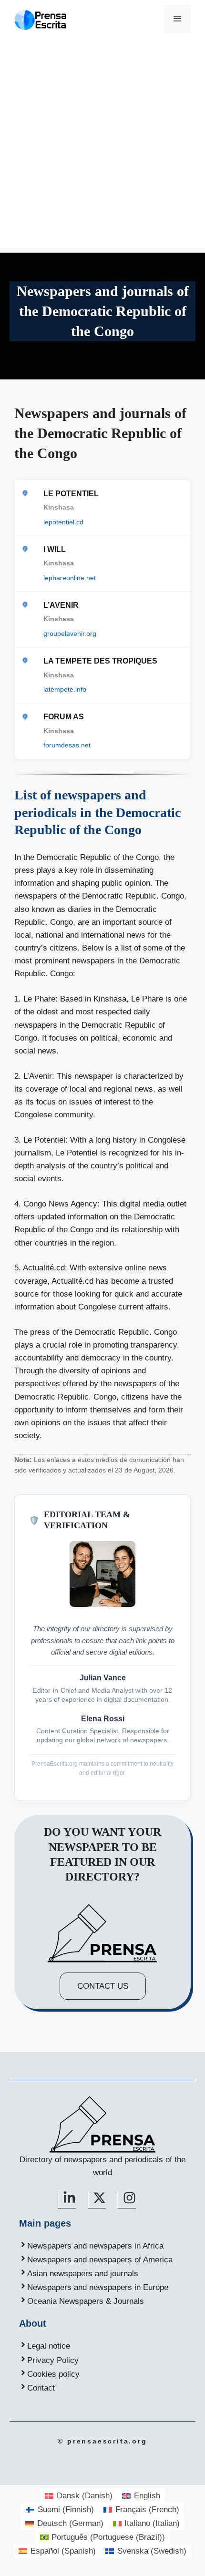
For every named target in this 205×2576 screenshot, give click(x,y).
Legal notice (49, 2346)
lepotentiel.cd (63, 522)
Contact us (103, 1986)
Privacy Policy (53, 2360)
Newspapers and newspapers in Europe (98, 2287)
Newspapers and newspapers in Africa (95, 2246)
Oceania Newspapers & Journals (86, 2301)
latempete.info (65, 689)
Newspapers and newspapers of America (100, 2260)
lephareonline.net (70, 578)
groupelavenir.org (70, 634)
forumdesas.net (67, 745)
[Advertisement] (102, 145)
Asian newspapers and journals (83, 2274)
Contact (41, 2388)
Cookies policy (53, 2374)
